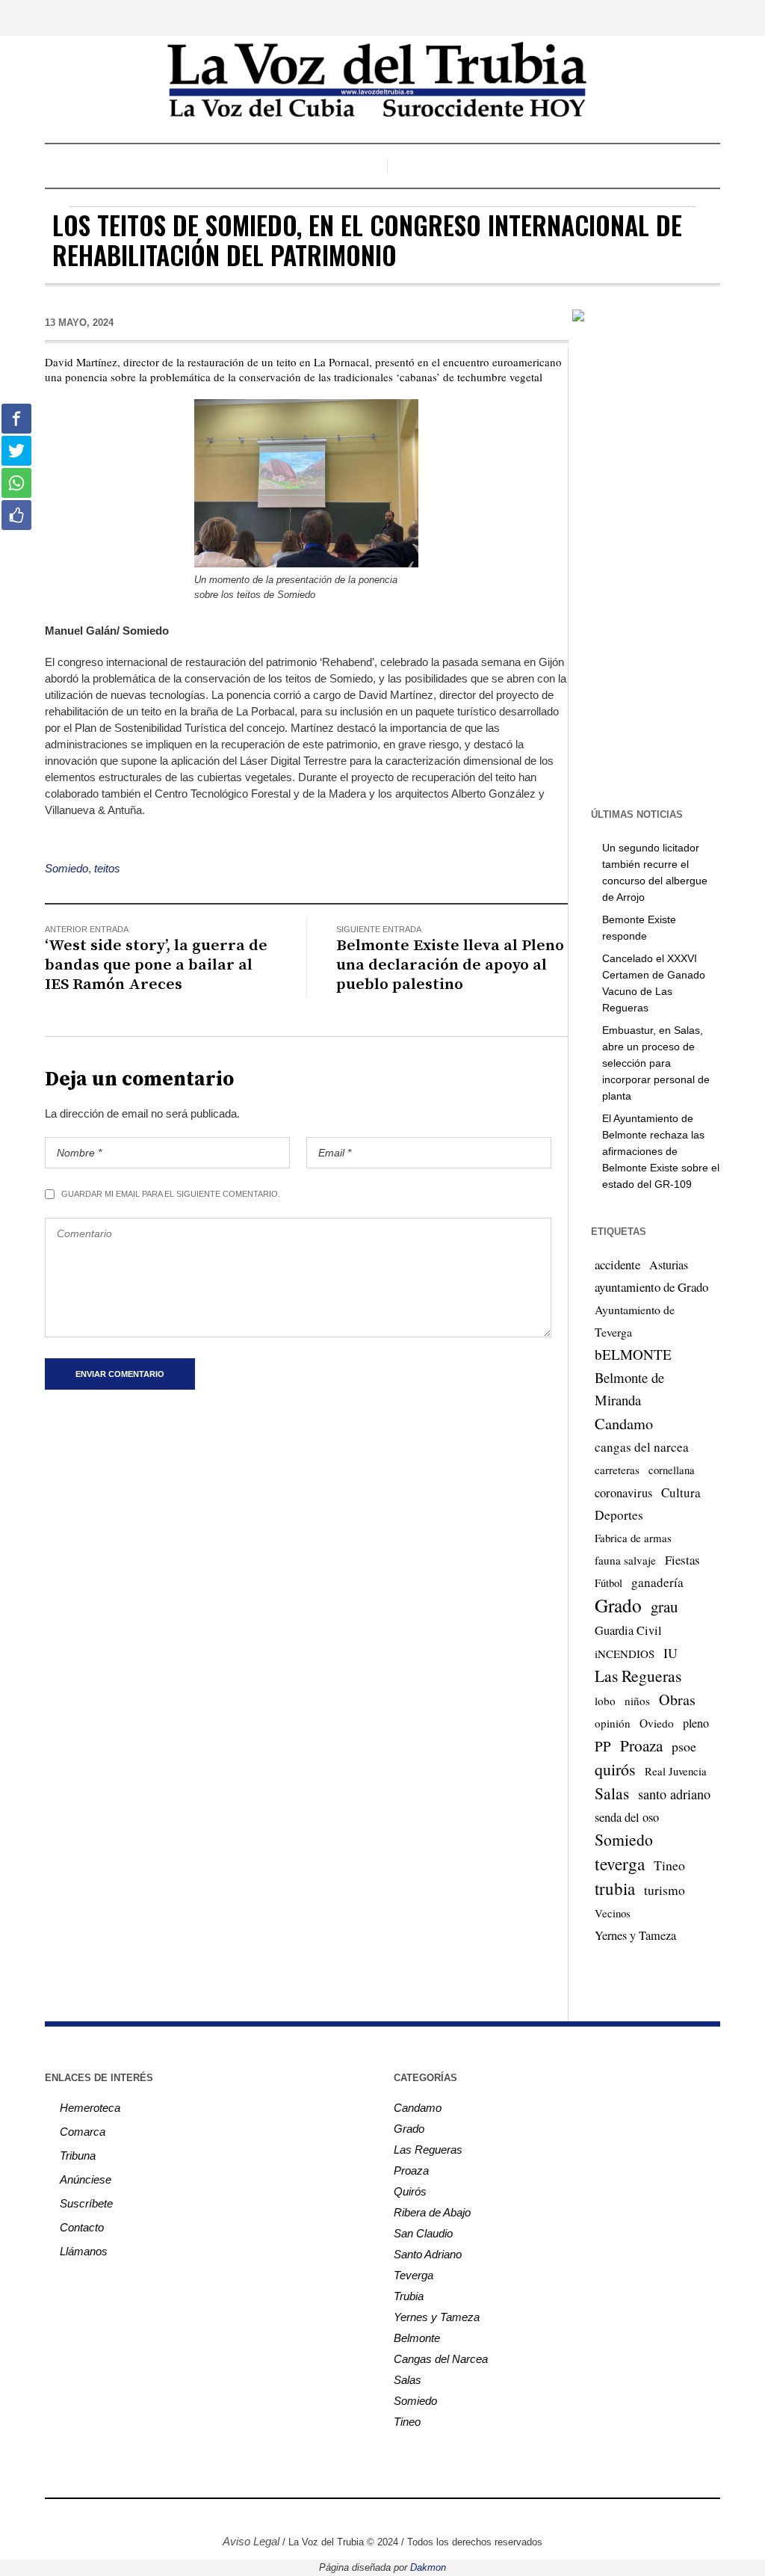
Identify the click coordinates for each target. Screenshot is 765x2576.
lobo (605, 1701)
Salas (612, 1793)
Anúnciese (86, 2179)
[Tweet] (16, 451)
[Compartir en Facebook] (16, 419)
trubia (615, 1888)
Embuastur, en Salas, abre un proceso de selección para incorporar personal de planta (656, 1063)
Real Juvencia (676, 1771)
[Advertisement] (666, 564)
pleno (696, 1723)
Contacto (82, 2227)
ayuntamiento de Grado (651, 1287)
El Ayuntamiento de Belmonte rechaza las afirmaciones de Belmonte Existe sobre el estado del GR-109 (661, 1151)
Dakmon (428, 2567)
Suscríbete (86, 2203)
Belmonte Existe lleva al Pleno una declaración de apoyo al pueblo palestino (450, 965)
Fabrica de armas (633, 1538)
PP (603, 1746)
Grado (618, 1605)
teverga (620, 1864)
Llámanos (84, 2251)
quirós (615, 1769)
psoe (684, 1746)
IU (670, 1653)
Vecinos (613, 1913)
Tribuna (78, 2156)
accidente (617, 1264)
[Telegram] (415, 2517)
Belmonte (417, 2338)
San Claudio (423, 2233)
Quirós (410, 2191)
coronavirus (623, 1493)
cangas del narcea (642, 1447)
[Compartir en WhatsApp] (16, 483)
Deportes (619, 1515)
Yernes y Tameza (635, 1935)
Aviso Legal (251, 2541)
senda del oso (627, 1817)
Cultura (681, 1492)
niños (637, 1701)
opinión (613, 1723)
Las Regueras (638, 1676)
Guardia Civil (628, 1630)
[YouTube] (392, 2517)
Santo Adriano (428, 2254)
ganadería (657, 1582)
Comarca (83, 2132)
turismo (665, 1890)
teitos (107, 868)
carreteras (617, 1470)
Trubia (409, 2296)
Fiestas (682, 1560)
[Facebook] (325, 2517)
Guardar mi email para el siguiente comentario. (171, 1194)
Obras (677, 1700)
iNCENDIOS (625, 1654)
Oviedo (657, 1723)
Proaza (641, 1745)
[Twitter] (370, 2517)
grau (664, 1606)
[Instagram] (347, 2517)
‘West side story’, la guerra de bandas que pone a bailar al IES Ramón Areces (156, 965)
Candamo (624, 1423)
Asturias (669, 1265)
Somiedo (66, 868)
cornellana (672, 1470)
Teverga (414, 2275)
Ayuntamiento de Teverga (635, 1321)
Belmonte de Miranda (629, 1389)
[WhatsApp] (437, 2517)
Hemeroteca (90, 2108)
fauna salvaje (625, 1560)
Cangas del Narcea (441, 2359)
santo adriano (674, 1794)
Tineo (669, 1865)
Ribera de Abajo (432, 2212)
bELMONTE (633, 1354)
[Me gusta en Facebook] (16, 515)
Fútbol (608, 1583)
